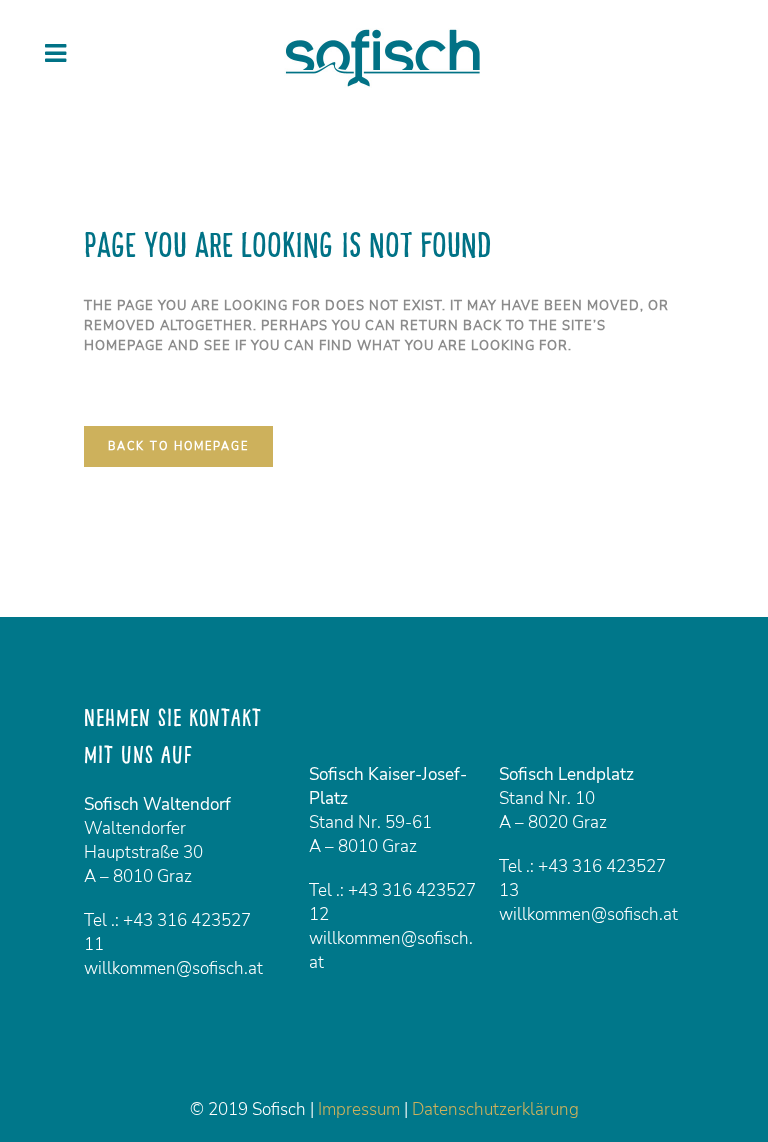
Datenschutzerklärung (495, 1109)
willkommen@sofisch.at (173, 968)
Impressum (359, 1109)
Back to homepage (178, 446)
